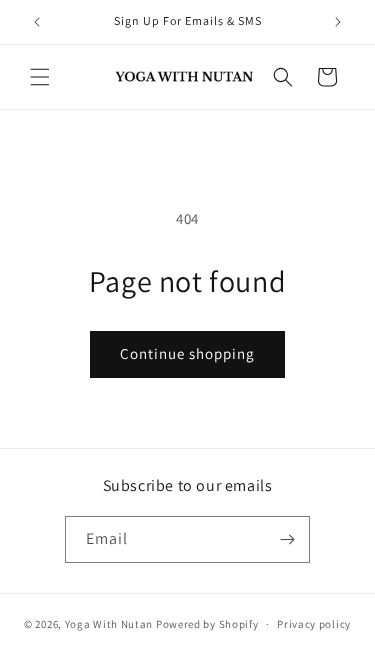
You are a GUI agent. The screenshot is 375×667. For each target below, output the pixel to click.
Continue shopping (187, 353)
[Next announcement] (338, 22)
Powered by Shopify (207, 624)
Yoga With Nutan (109, 624)
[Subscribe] (287, 539)
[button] (40, 77)
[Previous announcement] (37, 22)
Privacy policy (314, 624)
